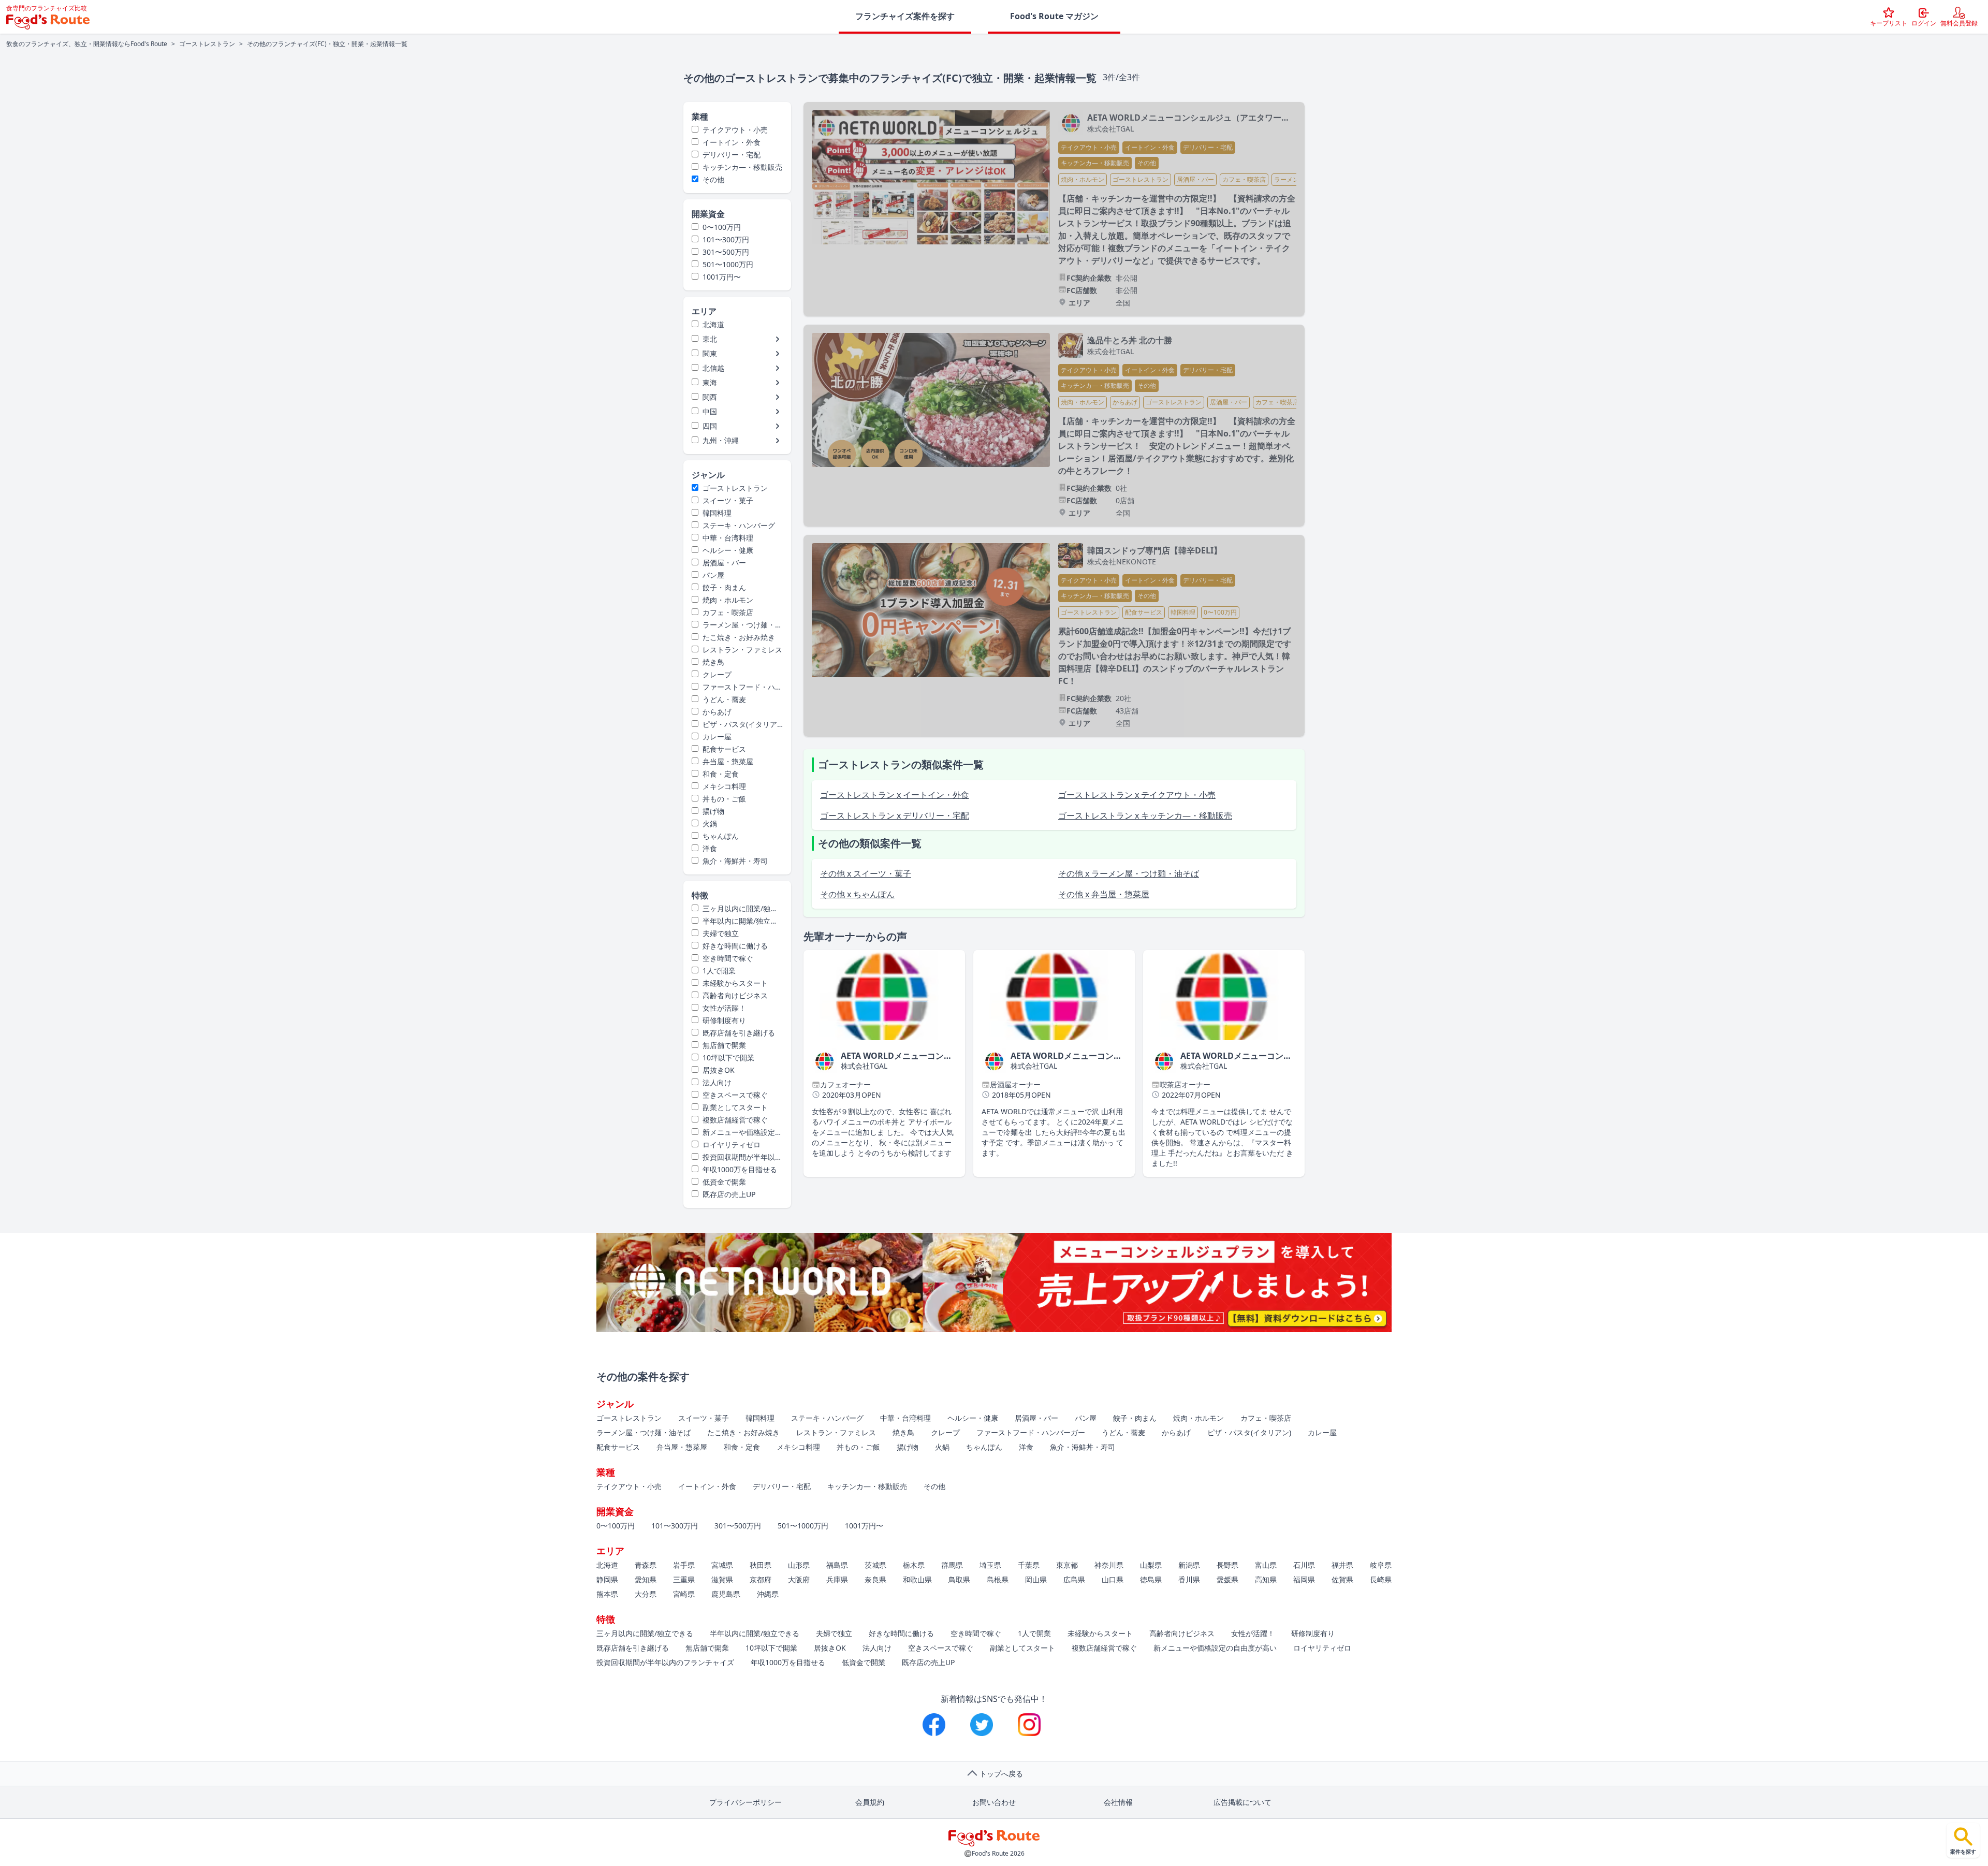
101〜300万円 (726, 239)
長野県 (1227, 1565)
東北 (710, 339)
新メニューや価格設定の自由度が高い (737, 1132)
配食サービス (724, 749)
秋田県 (761, 1565)
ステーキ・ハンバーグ (739, 525)
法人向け (717, 1082)
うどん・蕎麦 (724, 699)
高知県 (1266, 1579)
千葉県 (1029, 1565)
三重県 (684, 1579)
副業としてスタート (735, 1107)
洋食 (710, 848)
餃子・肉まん (724, 587)
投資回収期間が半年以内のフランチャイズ (737, 1157)
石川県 (1304, 1565)
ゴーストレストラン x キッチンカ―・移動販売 (1145, 815)
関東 (710, 353)
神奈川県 (1109, 1565)
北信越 (713, 368)
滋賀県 (722, 1579)
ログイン (1924, 23)
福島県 (837, 1565)
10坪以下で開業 (728, 1058)
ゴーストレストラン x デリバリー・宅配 (895, 815)
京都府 (761, 1579)
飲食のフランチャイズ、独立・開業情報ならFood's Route (87, 44)
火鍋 (710, 823)
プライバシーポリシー (745, 1802)
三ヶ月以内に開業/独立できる (735, 909)
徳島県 (1151, 1579)
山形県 (799, 1565)
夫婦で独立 (721, 933)
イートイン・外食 (732, 142)
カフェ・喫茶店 (728, 612)
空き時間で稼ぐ (728, 958)
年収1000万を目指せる (740, 1169)
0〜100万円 (722, 227)
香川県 (1189, 1579)
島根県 (998, 1579)
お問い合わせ (994, 1802)
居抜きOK (719, 1070)
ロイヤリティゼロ (732, 1145)
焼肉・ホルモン (728, 600)
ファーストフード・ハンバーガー (737, 687)
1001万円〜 (722, 277)
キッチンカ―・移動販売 (742, 167)
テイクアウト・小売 (735, 130)
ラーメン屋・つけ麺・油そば (737, 625)
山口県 (1113, 1579)
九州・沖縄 (721, 440)
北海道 (713, 324)
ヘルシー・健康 (728, 550)
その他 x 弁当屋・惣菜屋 (1104, 894)
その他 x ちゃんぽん (857, 894)
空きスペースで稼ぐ (735, 1095)
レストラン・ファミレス (742, 650)
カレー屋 (717, 737)
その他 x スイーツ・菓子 (866, 873)
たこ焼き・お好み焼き (739, 637)
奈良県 (875, 1579)
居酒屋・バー (724, 563)
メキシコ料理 (724, 786)
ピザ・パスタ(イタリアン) (734, 724)
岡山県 (1036, 1579)
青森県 (646, 1565)
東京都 (1067, 1565)
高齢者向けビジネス (735, 995)
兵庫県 (837, 1579)
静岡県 (607, 1579)
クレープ (717, 674)
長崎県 (1381, 1579)
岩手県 (684, 1565)
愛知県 (646, 1579)
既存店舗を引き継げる (739, 1033)
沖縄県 (768, 1594)
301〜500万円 (726, 252)
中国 (710, 411)
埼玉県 (990, 1565)
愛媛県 (1227, 1579)
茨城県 (875, 1565)
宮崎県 (684, 1594)
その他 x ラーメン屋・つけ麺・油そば (1129, 873)
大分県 (646, 1594)
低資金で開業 (724, 1182)
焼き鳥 (713, 662)
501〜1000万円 (728, 264)
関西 (710, 397)
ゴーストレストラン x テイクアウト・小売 (1137, 795)
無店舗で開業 (724, 1045)
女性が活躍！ (724, 1008)
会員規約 (870, 1802)
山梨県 (1151, 1565)
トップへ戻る (1001, 1774)
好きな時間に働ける (735, 946)
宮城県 (722, 1565)
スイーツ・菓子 (728, 500)
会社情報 (1118, 1802)
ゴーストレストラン (207, 44)
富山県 (1266, 1565)
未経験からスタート (735, 983)
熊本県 (607, 1594)
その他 (713, 179)
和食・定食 (721, 774)
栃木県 (914, 1565)
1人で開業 (719, 971)
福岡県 (1304, 1579)
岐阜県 (1381, 1565)
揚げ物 (713, 811)
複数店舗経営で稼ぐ (735, 1120)
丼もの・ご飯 (724, 799)
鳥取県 (959, 1579)
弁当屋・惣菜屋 (728, 761)
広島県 (1074, 1579)
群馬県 (952, 1565)
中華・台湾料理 (728, 538)
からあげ (717, 712)
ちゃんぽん (721, 836)
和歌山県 (917, 1579)
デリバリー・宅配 (732, 155)
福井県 (1342, 1565)
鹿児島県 (726, 1594)
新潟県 (1189, 1565)
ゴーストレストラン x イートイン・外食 (895, 795)
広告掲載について (1242, 1802)
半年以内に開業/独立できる (735, 921)
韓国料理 (717, 513)
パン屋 (713, 575)
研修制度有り (724, 1020)
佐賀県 (1342, 1579)
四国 (710, 426)
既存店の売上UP (729, 1194)
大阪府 (799, 1579)
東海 (710, 382)
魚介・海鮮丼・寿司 (735, 861)
